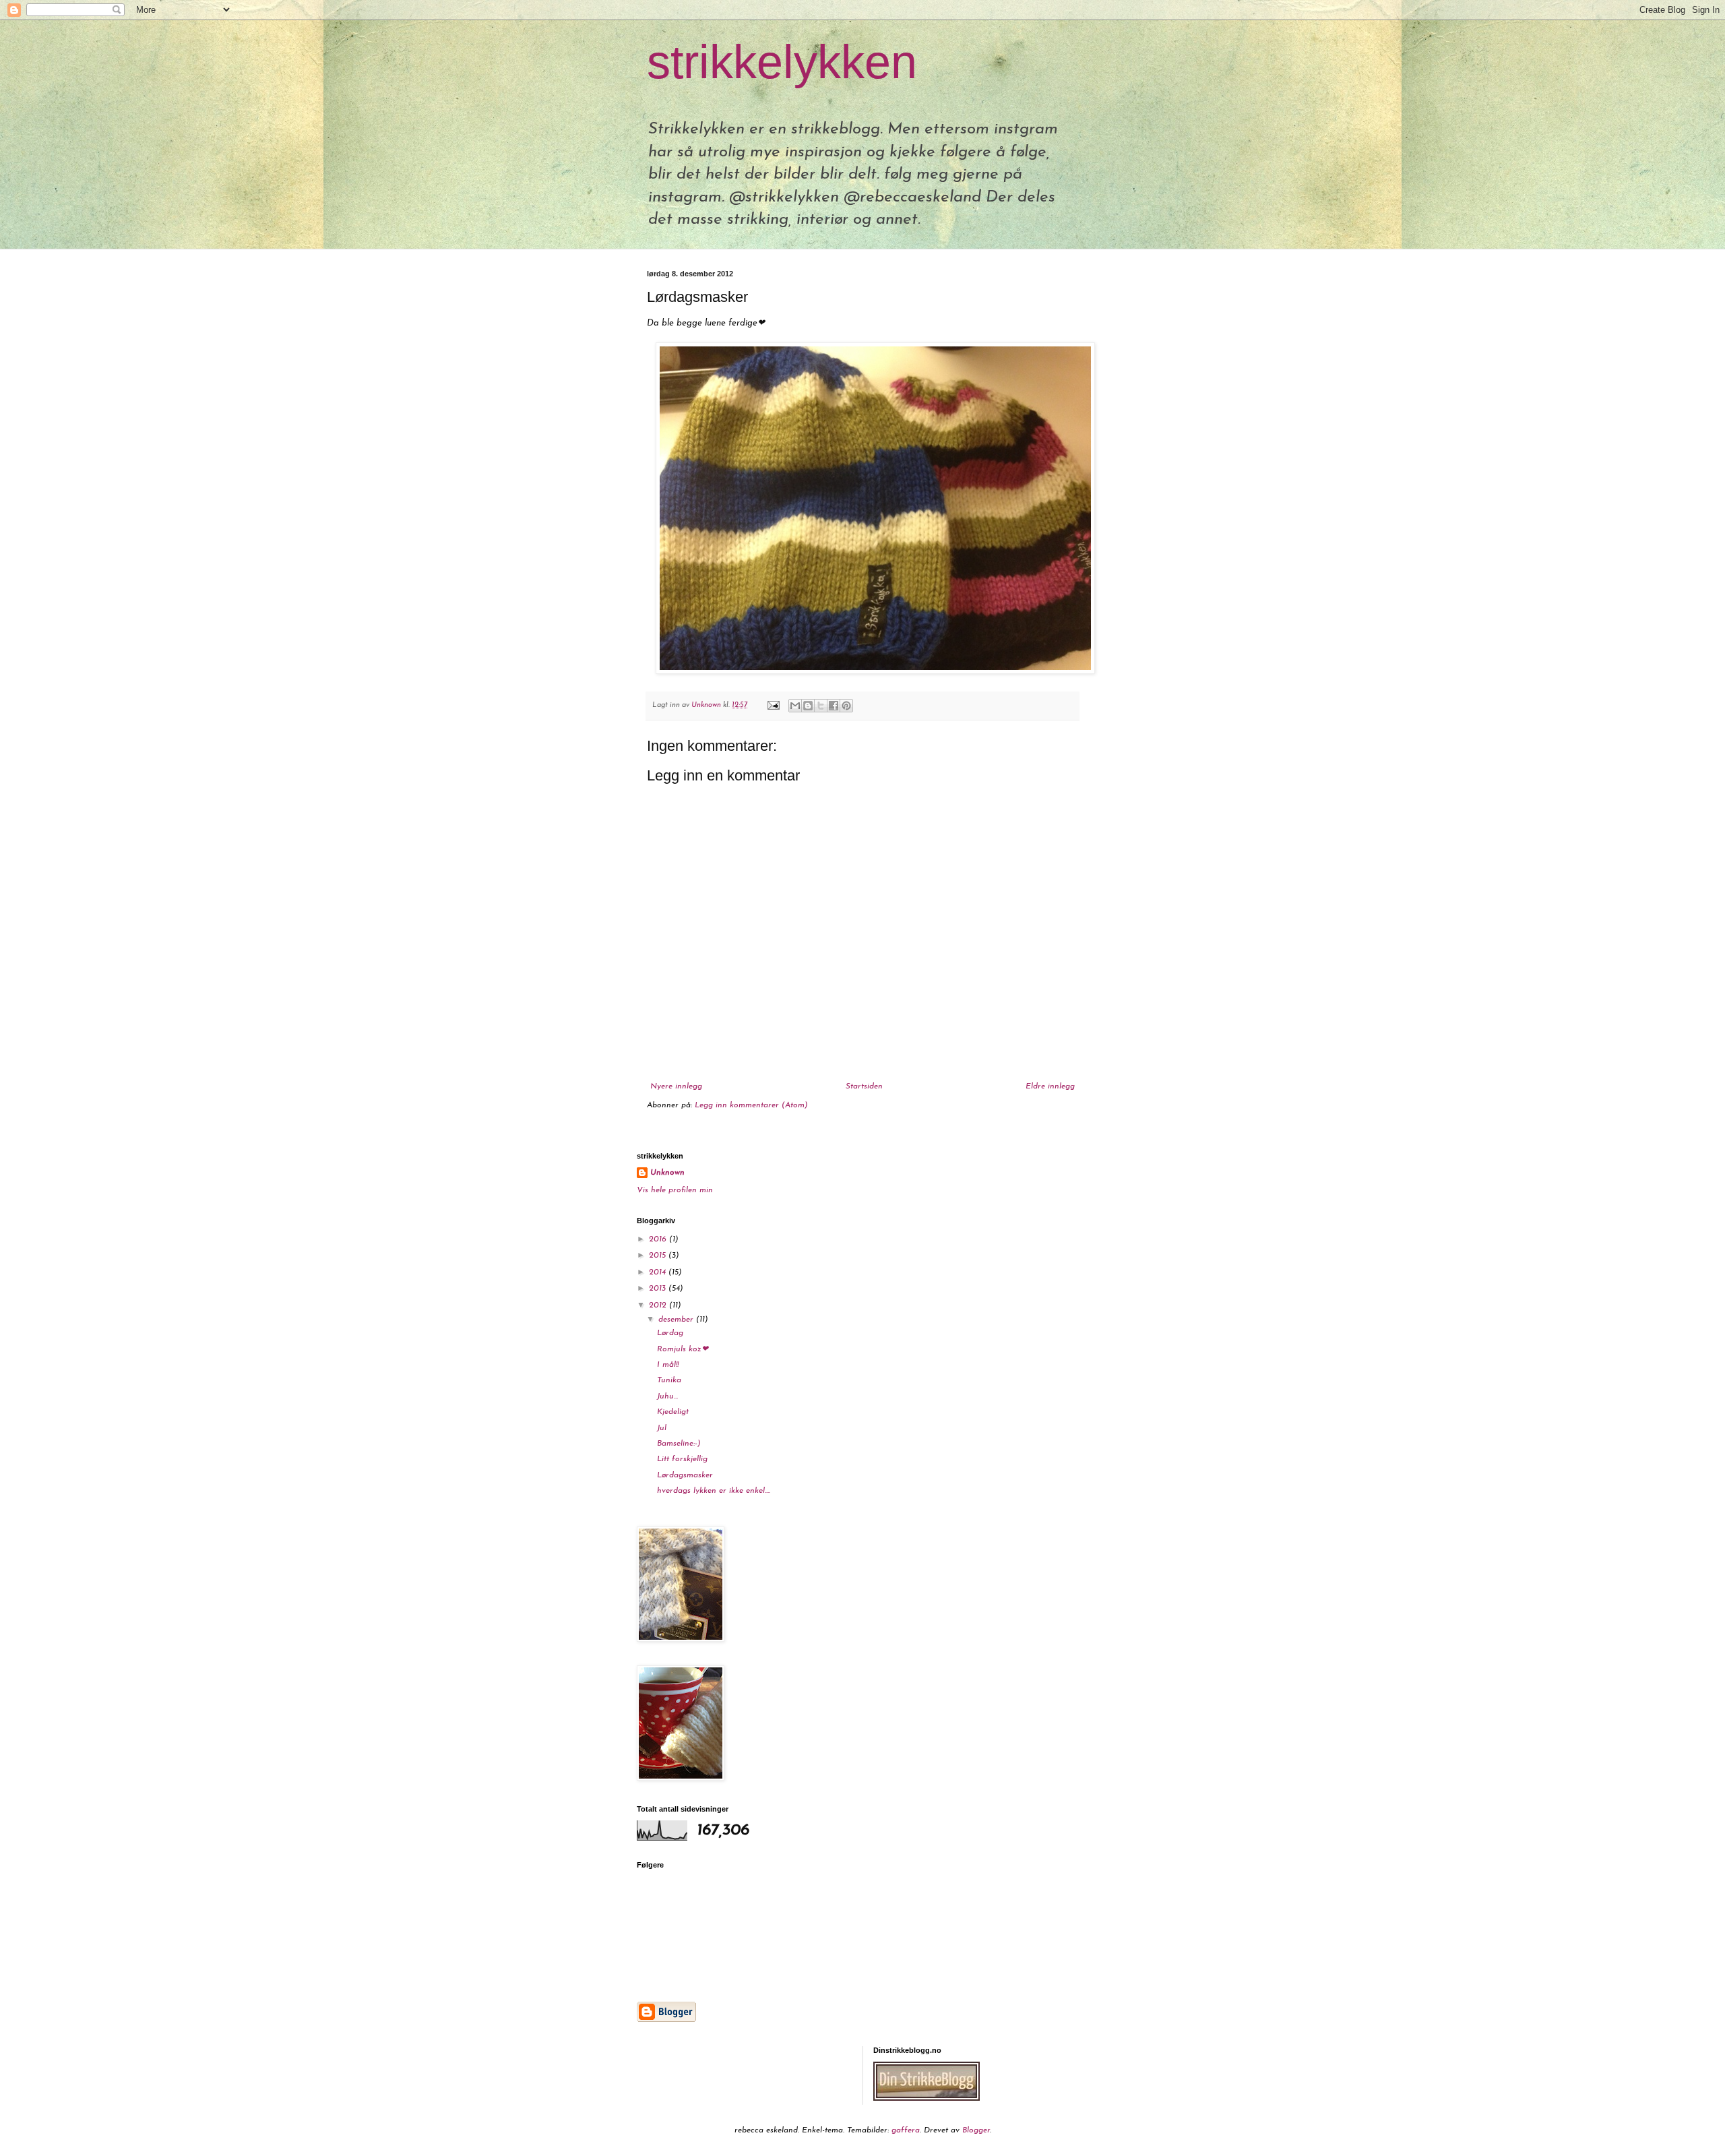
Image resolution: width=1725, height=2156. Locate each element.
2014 (659, 1272)
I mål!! (668, 1365)
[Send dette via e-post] (795, 706)
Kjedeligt (673, 1412)
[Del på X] (821, 706)
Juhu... (667, 1396)
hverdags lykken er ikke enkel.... (714, 1491)
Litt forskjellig (682, 1459)
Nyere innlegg (676, 1086)
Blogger (976, 2130)
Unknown (667, 1173)
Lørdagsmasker (685, 1475)
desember (677, 1320)
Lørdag (670, 1333)
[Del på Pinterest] (846, 706)
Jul (662, 1428)
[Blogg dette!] (808, 706)
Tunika (669, 1380)
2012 (659, 1305)
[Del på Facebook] (834, 706)
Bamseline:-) (679, 1444)
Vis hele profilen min (675, 1190)
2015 (659, 1256)
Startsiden (864, 1086)
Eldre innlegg (1050, 1086)
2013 (659, 1289)
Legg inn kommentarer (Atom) (751, 1105)
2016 (659, 1239)
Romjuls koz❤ (683, 1349)
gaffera (906, 2130)
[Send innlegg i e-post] (773, 705)
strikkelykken (782, 62)
